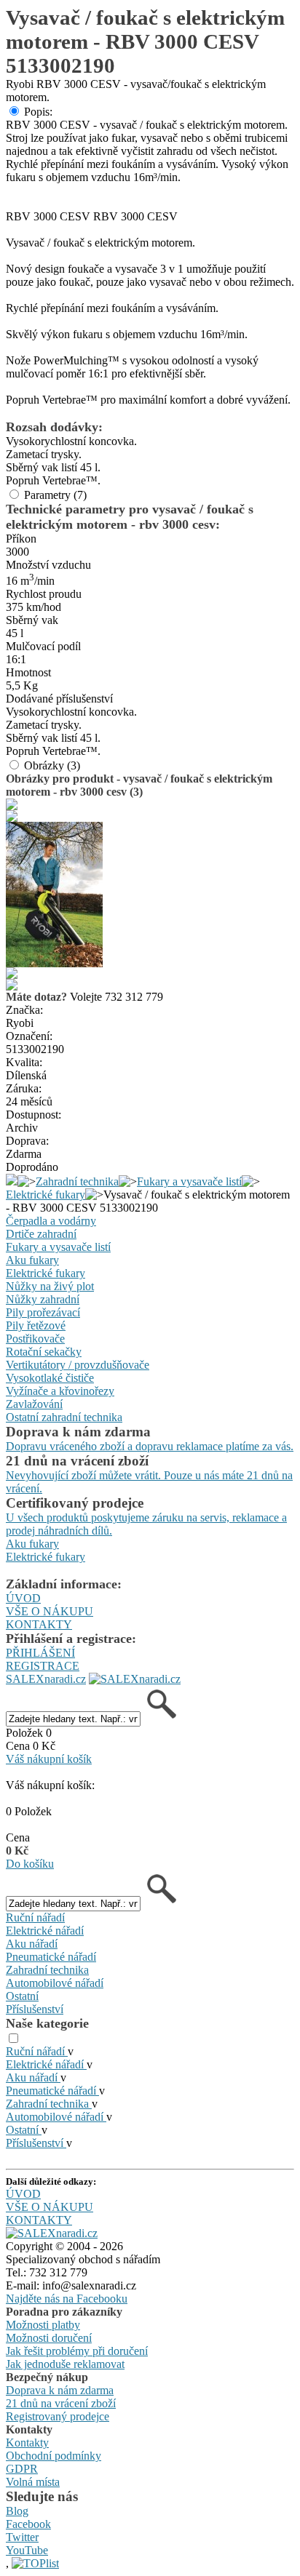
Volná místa (33, 2482)
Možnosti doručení (49, 2338)
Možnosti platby (43, 2325)
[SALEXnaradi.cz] (52, 2233)
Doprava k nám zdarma (60, 2390)
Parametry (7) (55, 495)
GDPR (22, 2469)
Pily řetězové (36, 1325)
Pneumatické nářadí (51, 1957)
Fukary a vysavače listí (189, 1181)
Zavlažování (34, 1404)
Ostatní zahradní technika (64, 1417)
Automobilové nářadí (55, 1983)
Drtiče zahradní (41, 1234)
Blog (17, 2511)
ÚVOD (23, 1598)
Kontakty (27, 2443)
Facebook (28, 2524)
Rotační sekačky (44, 1352)
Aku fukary (32, 1260)
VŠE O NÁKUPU (50, 1611)
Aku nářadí (32, 1944)
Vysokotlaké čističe (50, 1378)
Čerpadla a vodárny (51, 1221)
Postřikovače (35, 1339)
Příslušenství (35, 2009)
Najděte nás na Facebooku (67, 2299)
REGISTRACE (43, 1666)
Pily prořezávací (43, 1312)
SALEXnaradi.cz (46, 1679)
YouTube (27, 2550)
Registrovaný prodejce (58, 2416)
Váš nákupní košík (49, 1759)
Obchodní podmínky (54, 2456)
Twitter (22, 2537)
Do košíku (30, 1864)
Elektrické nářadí (45, 1931)
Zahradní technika (77, 1181)
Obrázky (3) (52, 765)
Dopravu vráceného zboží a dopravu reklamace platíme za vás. (150, 1446)
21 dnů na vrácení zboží (61, 2403)
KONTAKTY (39, 1624)
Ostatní (22, 1996)
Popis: (38, 112)
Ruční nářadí (35, 1917)
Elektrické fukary (46, 1195)
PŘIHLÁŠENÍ (40, 1653)
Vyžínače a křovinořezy (60, 1391)
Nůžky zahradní (43, 1299)
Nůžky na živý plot (50, 1286)
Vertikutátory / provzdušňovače (78, 1365)
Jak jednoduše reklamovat (65, 2364)
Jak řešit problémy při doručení (77, 2351)
